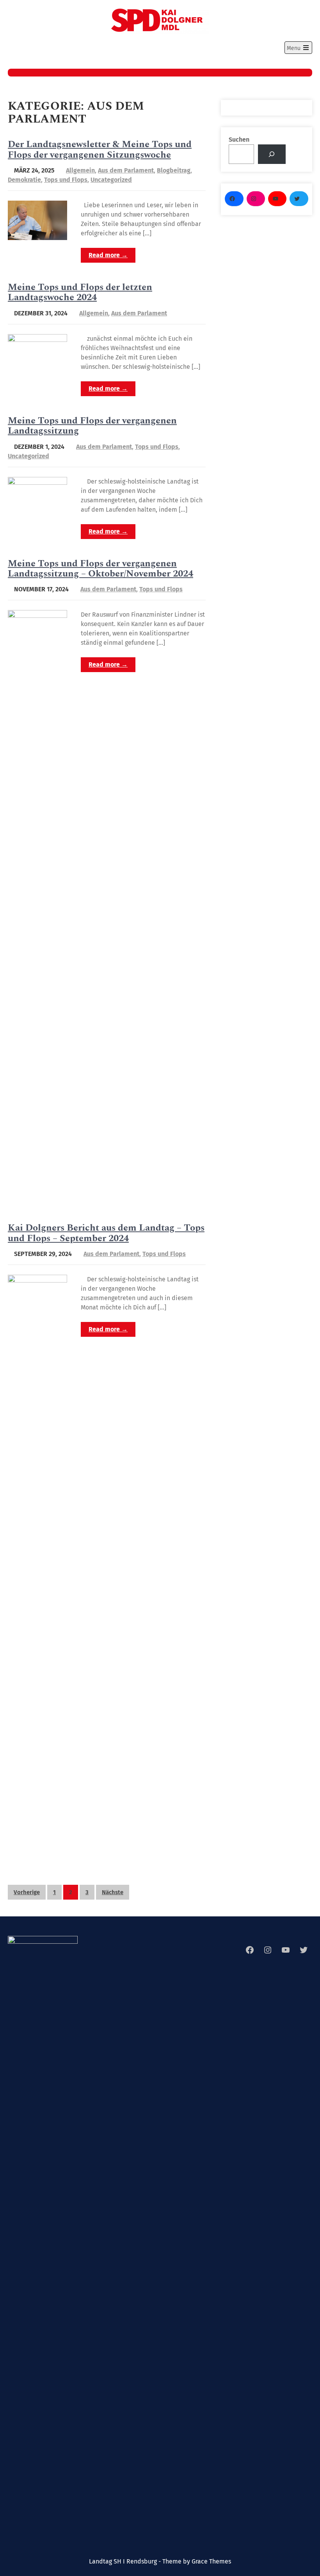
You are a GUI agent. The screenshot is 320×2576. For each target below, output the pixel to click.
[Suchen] (272, 154)
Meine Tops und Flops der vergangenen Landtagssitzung (92, 426)
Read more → (108, 255)
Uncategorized (111, 180)
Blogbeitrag (174, 170)
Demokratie (24, 180)
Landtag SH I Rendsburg (160, 44)
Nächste (113, 1892)
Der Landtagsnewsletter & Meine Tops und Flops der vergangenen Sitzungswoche (100, 149)
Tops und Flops (66, 180)
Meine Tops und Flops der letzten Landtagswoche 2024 (80, 292)
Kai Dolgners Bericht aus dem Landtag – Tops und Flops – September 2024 (106, 1233)
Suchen (239, 140)
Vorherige (27, 1892)
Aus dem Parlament (126, 170)
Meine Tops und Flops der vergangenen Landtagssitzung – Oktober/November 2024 (100, 569)
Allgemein (80, 170)
